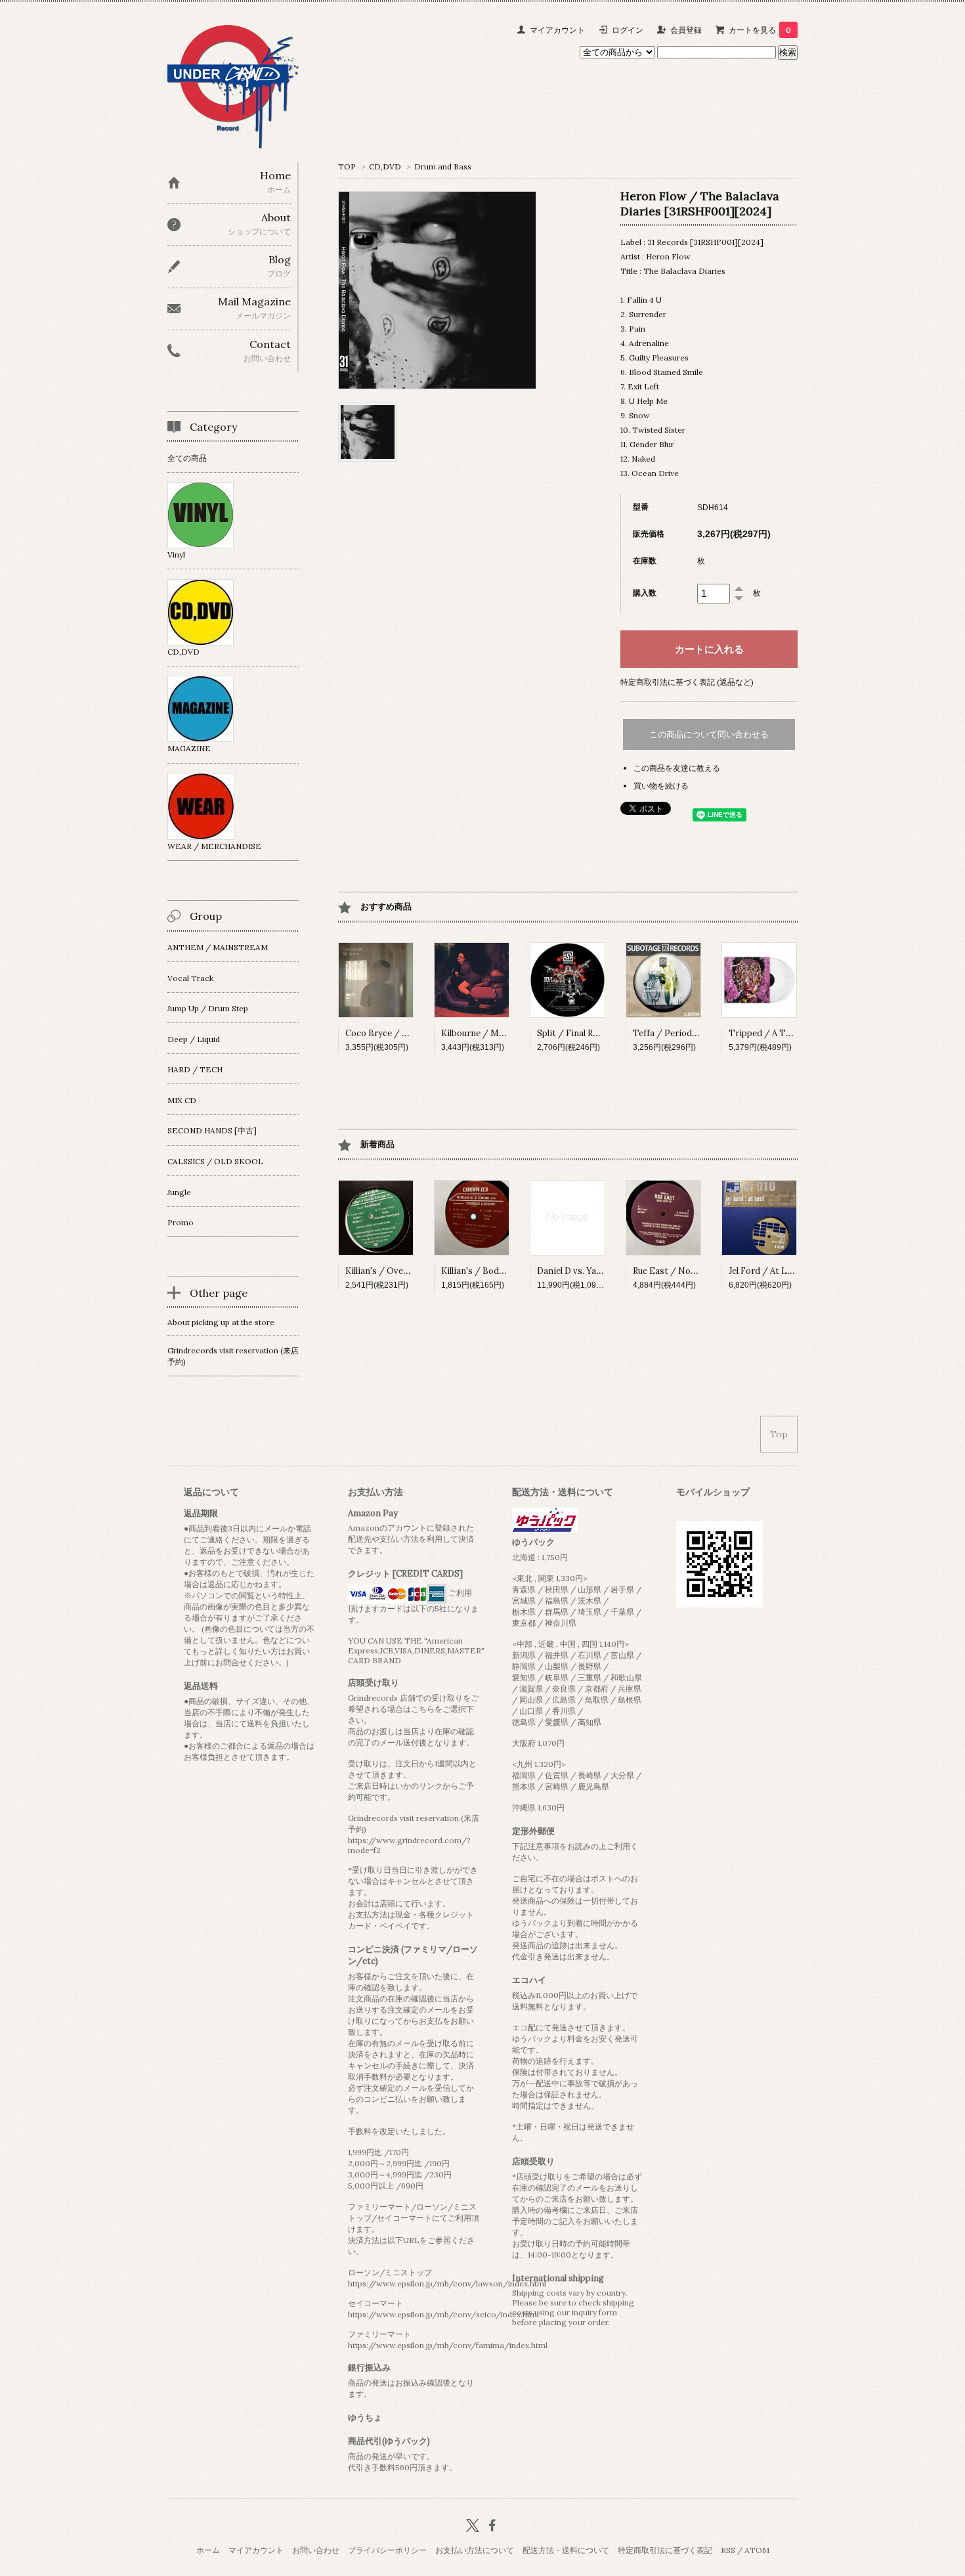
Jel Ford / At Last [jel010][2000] (794, 1271)
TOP (347, 166)
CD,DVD (385, 166)
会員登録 (686, 30)
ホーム (208, 2550)
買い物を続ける (661, 786)
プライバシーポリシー (387, 2550)
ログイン (628, 30)
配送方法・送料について (566, 2550)
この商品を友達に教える (677, 768)
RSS (728, 2550)
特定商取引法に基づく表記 (665, 2550)
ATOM (757, 2550)
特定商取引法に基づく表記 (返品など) (687, 682)
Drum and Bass (443, 166)
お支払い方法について (475, 2550)
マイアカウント (557, 30)
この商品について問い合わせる (709, 734)
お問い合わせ (316, 2550)
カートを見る (760, 30)
